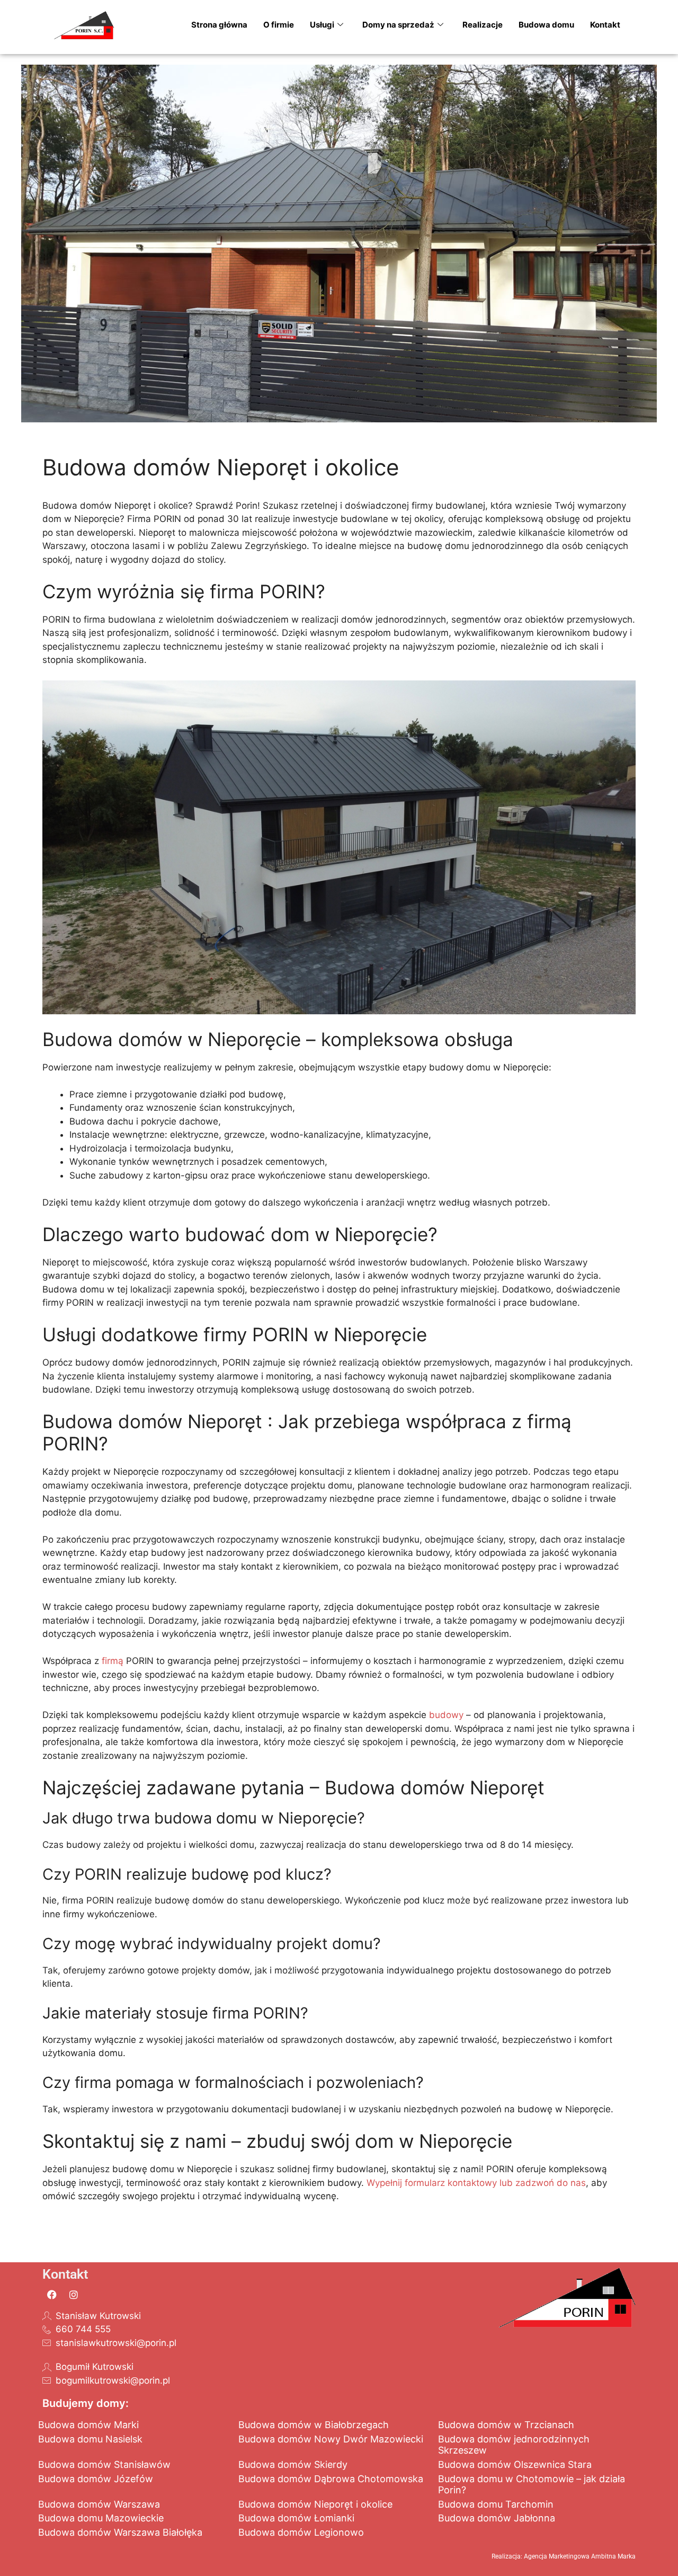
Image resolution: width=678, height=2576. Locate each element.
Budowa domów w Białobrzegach (314, 2425)
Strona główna (219, 25)
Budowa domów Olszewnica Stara (515, 2464)
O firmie (279, 25)
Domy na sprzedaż (398, 25)
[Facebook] (52, 2295)
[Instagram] (74, 2295)
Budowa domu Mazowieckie (101, 2518)
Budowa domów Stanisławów (104, 2464)
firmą (113, 1661)
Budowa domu (546, 25)
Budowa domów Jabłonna (497, 2518)
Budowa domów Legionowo (301, 2532)
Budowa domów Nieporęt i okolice (315, 2504)
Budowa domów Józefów (96, 2479)
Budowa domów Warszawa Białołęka (120, 2532)
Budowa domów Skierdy (293, 2464)
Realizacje (483, 25)
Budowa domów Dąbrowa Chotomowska (331, 2479)
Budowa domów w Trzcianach (506, 2425)
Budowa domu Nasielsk (90, 2439)
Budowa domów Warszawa (99, 2504)
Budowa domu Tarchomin (496, 2504)
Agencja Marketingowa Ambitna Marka (580, 2556)
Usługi (322, 25)
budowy (446, 1715)
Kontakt (605, 25)
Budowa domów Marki (88, 2425)
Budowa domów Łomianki (296, 2518)
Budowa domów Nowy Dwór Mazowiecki (331, 2439)
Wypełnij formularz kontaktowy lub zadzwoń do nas (476, 2183)
